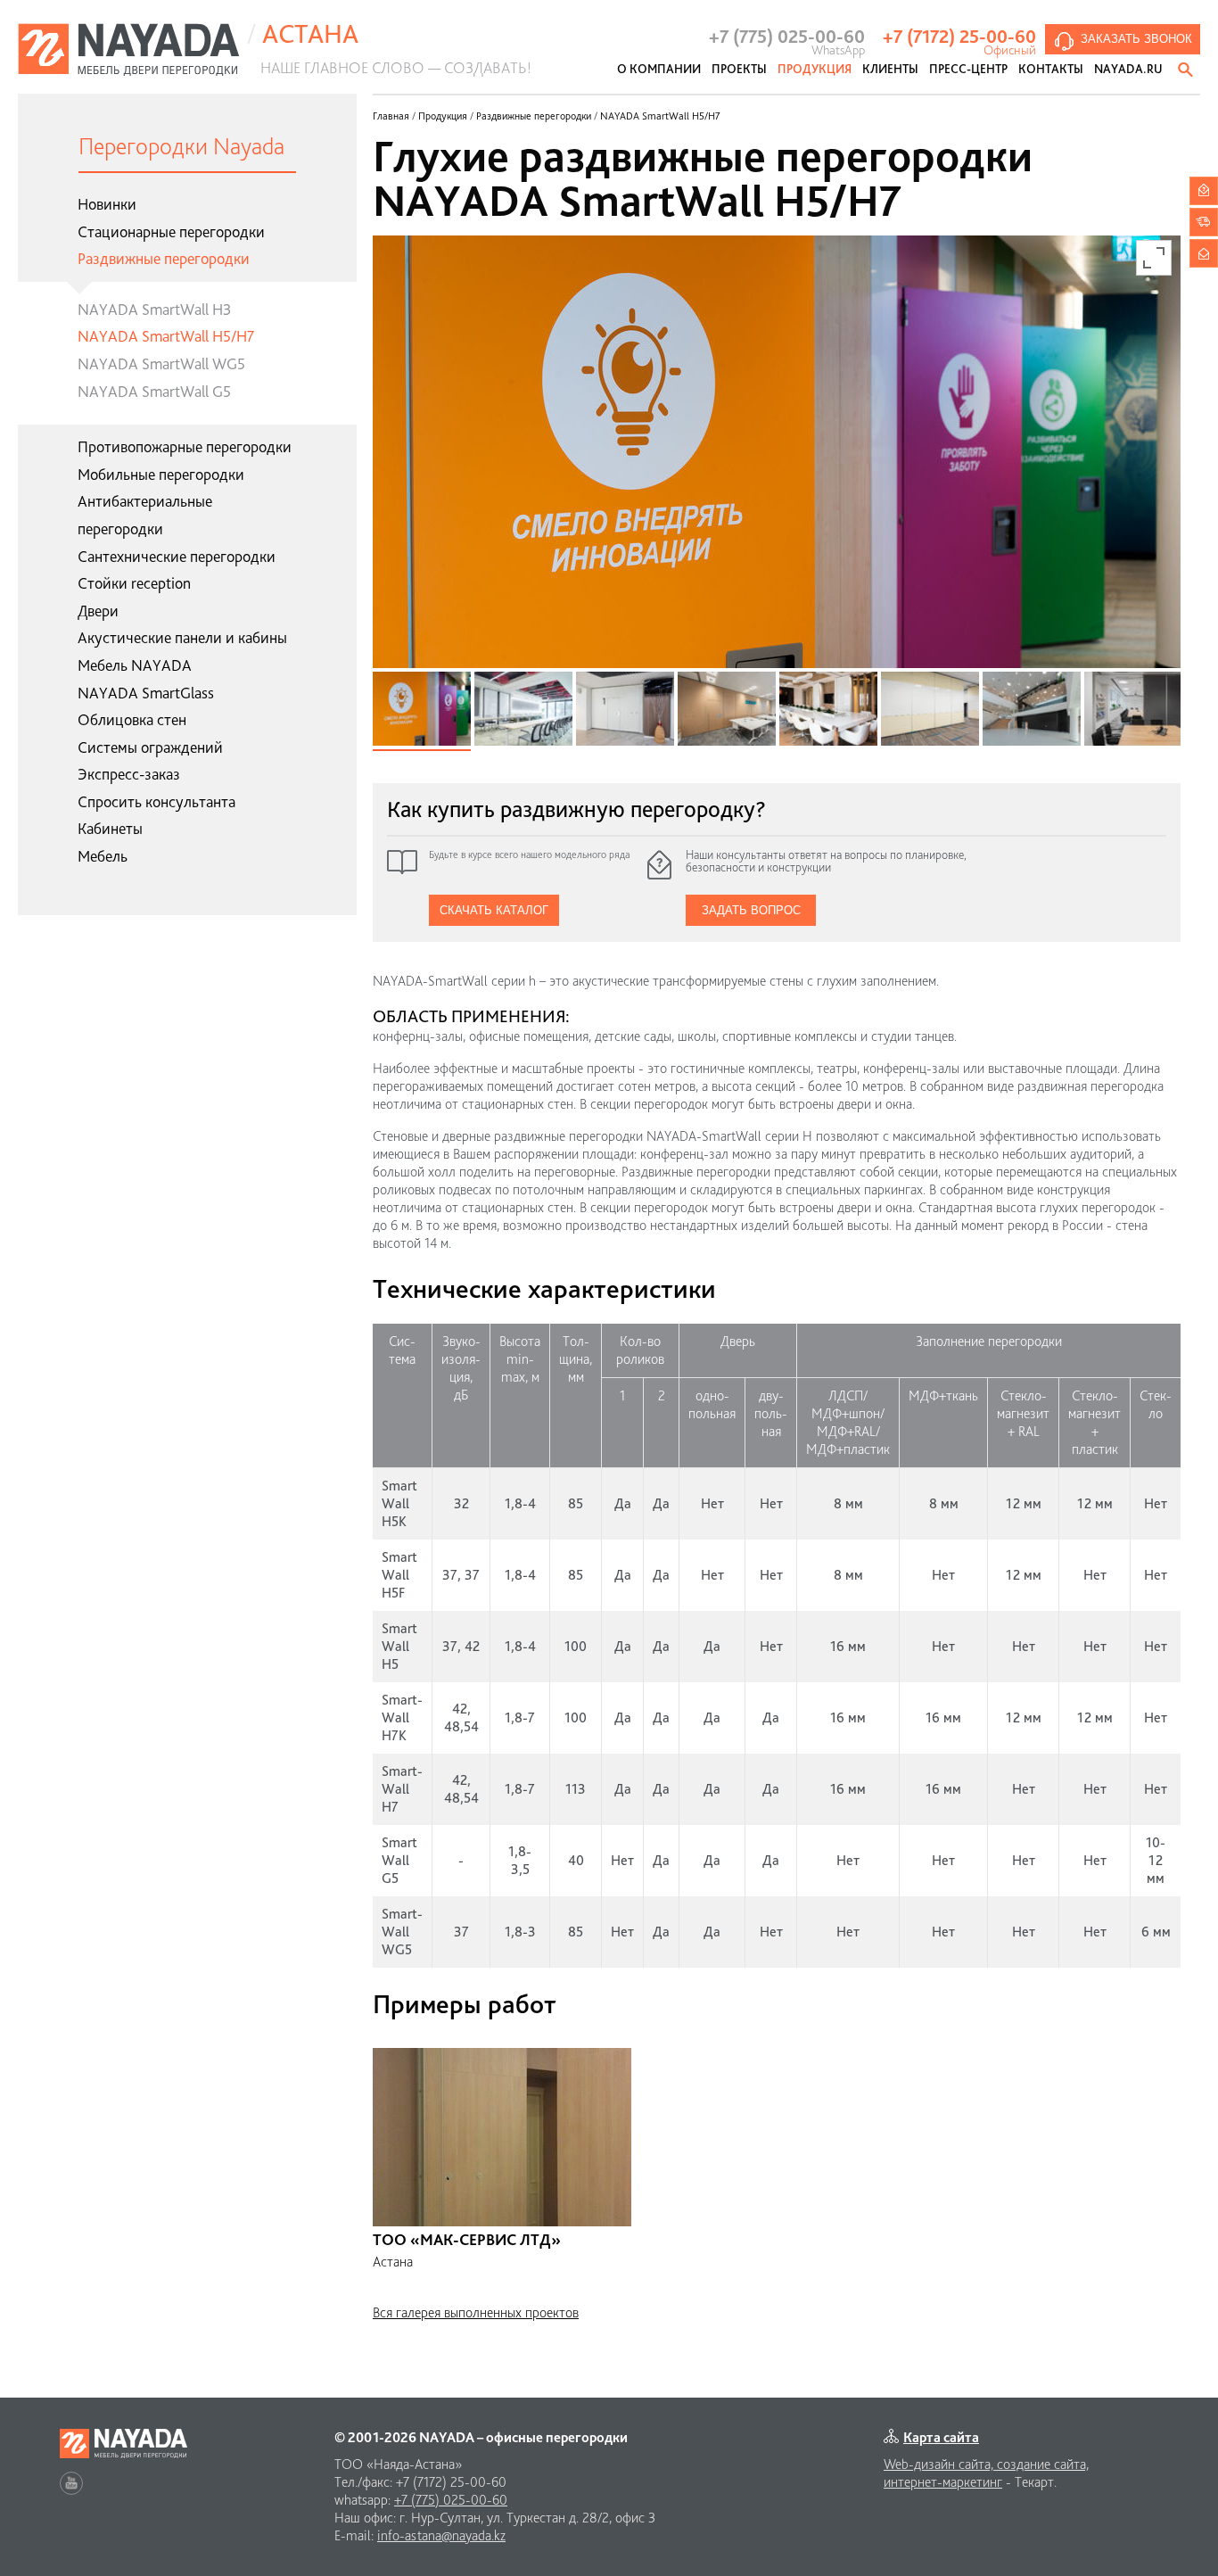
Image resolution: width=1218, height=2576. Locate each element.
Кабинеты (110, 828)
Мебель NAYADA (135, 665)
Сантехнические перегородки (177, 556)
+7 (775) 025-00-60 (451, 2500)
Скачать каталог (494, 910)
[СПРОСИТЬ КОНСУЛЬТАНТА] (1204, 191)
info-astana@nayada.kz (441, 2535)
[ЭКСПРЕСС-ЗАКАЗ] (1204, 222)
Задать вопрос (751, 910)
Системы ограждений (150, 747)
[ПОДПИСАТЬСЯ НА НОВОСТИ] (1204, 253)
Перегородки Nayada (181, 146)
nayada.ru (1128, 69)
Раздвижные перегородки (164, 258)
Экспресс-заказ (129, 774)
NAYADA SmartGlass (146, 693)
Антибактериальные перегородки (145, 515)
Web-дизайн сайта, (940, 2464)
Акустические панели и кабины (182, 637)
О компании (659, 69)
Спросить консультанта (156, 801)
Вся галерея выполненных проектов (476, 2312)
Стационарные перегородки (171, 231)
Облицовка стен (132, 719)
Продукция (815, 69)
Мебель (103, 856)
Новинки (107, 204)
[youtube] (71, 2483)
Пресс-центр (968, 69)
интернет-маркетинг (943, 2482)
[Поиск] (1187, 70)
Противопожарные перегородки (185, 446)
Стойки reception (134, 583)
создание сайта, (1043, 2464)
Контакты (1051, 69)
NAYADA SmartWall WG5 (161, 363)
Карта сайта (941, 2437)
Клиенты (890, 69)
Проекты (739, 69)
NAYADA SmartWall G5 (154, 391)
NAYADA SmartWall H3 (154, 309)
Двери (98, 611)
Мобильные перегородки (161, 474)
